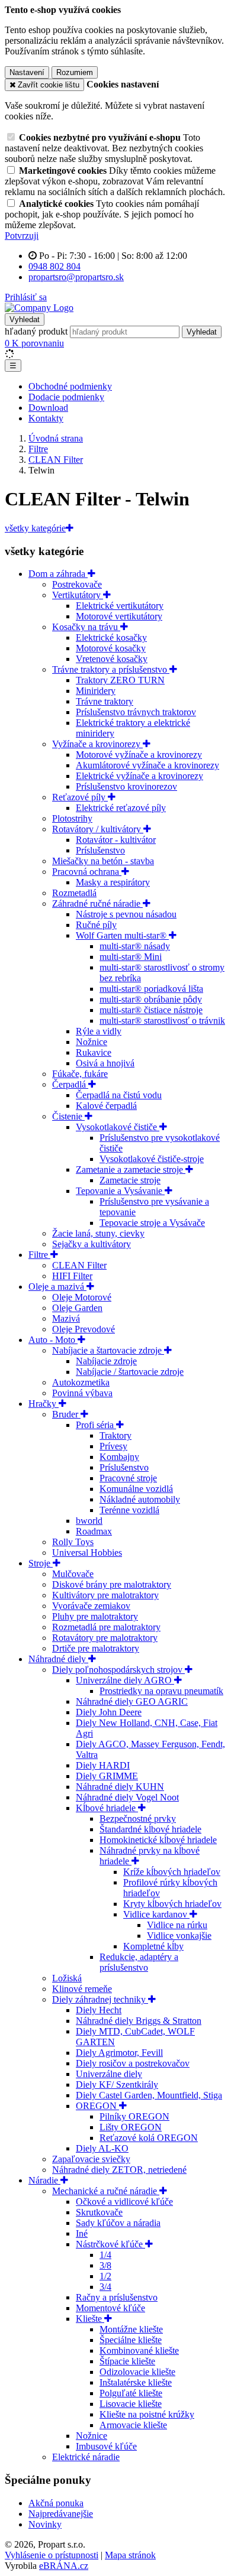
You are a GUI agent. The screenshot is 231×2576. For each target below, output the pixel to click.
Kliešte (90, 2319)
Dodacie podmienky (66, 397)
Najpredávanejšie (61, 2514)
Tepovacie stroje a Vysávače (152, 1223)
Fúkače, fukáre (80, 1074)
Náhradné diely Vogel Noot (127, 1797)
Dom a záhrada (58, 574)
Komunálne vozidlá (136, 1489)
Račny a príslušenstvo (117, 2297)
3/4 (105, 2287)
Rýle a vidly (99, 1031)
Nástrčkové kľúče (110, 2244)
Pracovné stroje (128, 1478)
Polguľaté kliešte (131, 2393)
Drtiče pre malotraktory (96, 1648)
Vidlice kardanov (156, 1914)
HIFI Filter (72, 1276)
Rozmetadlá (74, 893)
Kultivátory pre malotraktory (105, 1595)
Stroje (41, 1563)
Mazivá (66, 1318)
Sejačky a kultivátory (92, 1244)
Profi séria (96, 1425)
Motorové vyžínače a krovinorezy (139, 755)
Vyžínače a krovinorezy (97, 744)
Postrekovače (77, 584)
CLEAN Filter (79, 1265)
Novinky (45, 2524)
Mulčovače (73, 1574)
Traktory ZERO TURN (120, 680)
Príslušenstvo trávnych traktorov (136, 712)
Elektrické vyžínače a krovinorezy (139, 776)
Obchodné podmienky (70, 386)
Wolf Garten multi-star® (122, 935)
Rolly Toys (73, 1542)
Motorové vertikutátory (119, 616)
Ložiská (67, 1978)
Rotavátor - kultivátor (116, 840)
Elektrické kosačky (111, 637)
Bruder (66, 1414)
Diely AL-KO (102, 2148)
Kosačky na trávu (86, 627)
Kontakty (46, 418)
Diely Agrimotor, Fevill (119, 2053)
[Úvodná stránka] (39, 308)
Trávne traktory (105, 701)
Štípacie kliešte (127, 2361)
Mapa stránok (130, 2555)
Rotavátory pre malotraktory (105, 1638)
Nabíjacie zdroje (106, 1361)
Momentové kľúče (110, 2308)
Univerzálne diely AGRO (125, 1680)
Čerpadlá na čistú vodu (119, 1095)
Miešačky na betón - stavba (103, 861)
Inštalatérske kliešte (136, 2382)
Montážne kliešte (131, 2329)
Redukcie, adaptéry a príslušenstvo (139, 1962)
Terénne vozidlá (129, 1510)
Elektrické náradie (86, 2457)
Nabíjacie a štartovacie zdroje (108, 1350)
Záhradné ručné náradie (97, 903)
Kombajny (119, 1457)
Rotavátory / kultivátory (98, 829)
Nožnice (92, 1042)
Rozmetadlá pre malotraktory (106, 1627)
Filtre (39, 1255)
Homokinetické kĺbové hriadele (158, 1840)
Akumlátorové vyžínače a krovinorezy (147, 765)
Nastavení (27, 72)
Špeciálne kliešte (131, 2340)
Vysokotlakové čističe (118, 1127)
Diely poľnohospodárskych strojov (118, 1670)
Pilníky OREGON (134, 2116)
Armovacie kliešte (133, 2425)
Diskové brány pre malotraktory (112, 1584)
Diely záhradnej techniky (100, 1999)
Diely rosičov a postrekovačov (133, 2063)
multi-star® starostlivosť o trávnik (162, 1021)
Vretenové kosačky (112, 659)
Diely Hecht (99, 2010)
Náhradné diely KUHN (120, 1787)
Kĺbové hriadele (107, 1808)
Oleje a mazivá (57, 1287)
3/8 (105, 2265)
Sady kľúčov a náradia (118, 2223)
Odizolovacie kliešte (137, 2372)
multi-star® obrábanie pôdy (151, 999)
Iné (82, 2233)
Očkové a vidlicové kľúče (124, 2202)
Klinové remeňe (82, 1989)
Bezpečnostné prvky (138, 1819)
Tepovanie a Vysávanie (120, 1191)
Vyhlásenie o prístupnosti (52, 2555)
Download (48, 408)
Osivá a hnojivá (105, 1063)
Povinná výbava (82, 1393)
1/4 (105, 2255)
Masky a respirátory (113, 882)
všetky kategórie (35, 528)
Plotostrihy (72, 818)
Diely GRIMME (107, 1776)
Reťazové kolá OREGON (149, 2138)
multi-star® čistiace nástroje (151, 1010)
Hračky (44, 1404)
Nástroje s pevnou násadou (126, 914)
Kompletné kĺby (153, 1946)
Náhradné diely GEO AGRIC (132, 1701)
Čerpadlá (70, 1084)
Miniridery (96, 691)
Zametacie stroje (130, 1180)
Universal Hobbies (87, 1553)
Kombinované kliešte (139, 2350)
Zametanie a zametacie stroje (131, 1169)
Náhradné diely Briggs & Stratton (139, 2021)
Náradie (44, 2180)
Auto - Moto (53, 1340)
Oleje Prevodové (84, 1329)
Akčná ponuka (56, 2503)
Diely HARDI (103, 1765)
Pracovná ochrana (87, 872)
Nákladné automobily (140, 1499)
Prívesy (113, 1446)
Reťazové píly (80, 797)
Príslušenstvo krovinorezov (126, 786)
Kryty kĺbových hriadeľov (172, 1904)
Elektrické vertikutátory (120, 606)
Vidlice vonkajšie (179, 1936)
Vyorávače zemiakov (91, 1606)
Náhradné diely (58, 1659)
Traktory (115, 1435)
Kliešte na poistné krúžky (147, 2414)
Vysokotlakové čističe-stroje (152, 1159)
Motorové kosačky (111, 648)
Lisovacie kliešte (131, 2404)
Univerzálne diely (109, 2074)
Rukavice (94, 1052)
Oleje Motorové (82, 1297)
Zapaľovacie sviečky (91, 2159)
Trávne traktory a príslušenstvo (111, 669)
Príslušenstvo (100, 850)
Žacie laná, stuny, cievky (98, 1233)
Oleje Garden (77, 1308)
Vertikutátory (78, 595)
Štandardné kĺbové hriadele (150, 1829)
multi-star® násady (135, 946)
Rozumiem (75, 72)
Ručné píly (96, 925)
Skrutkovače (99, 2212)
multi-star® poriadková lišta (151, 989)
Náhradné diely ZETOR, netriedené (119, 2170)
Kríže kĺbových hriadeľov (172, 1872)
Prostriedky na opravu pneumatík (161, 1691)
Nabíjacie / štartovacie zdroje (130, 1372)
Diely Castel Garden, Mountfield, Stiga (149, 2095)
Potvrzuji (22, 236)
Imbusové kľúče (106, 2446)
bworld (89, 1521)
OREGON (97, 2106)
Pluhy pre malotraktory (95, 1616)
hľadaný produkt (36, 331)
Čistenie (68, 1116)
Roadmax (94, 1531)
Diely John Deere (109, 1712)
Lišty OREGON (131, 2127)
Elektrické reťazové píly (121, 808)
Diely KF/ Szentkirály (117, 2085)
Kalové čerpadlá (106, 1106)
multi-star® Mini (131, 957)
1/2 (105, 2276)
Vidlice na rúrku (177, 1925)
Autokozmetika (81, 1382)
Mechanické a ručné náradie (106, 2191)
